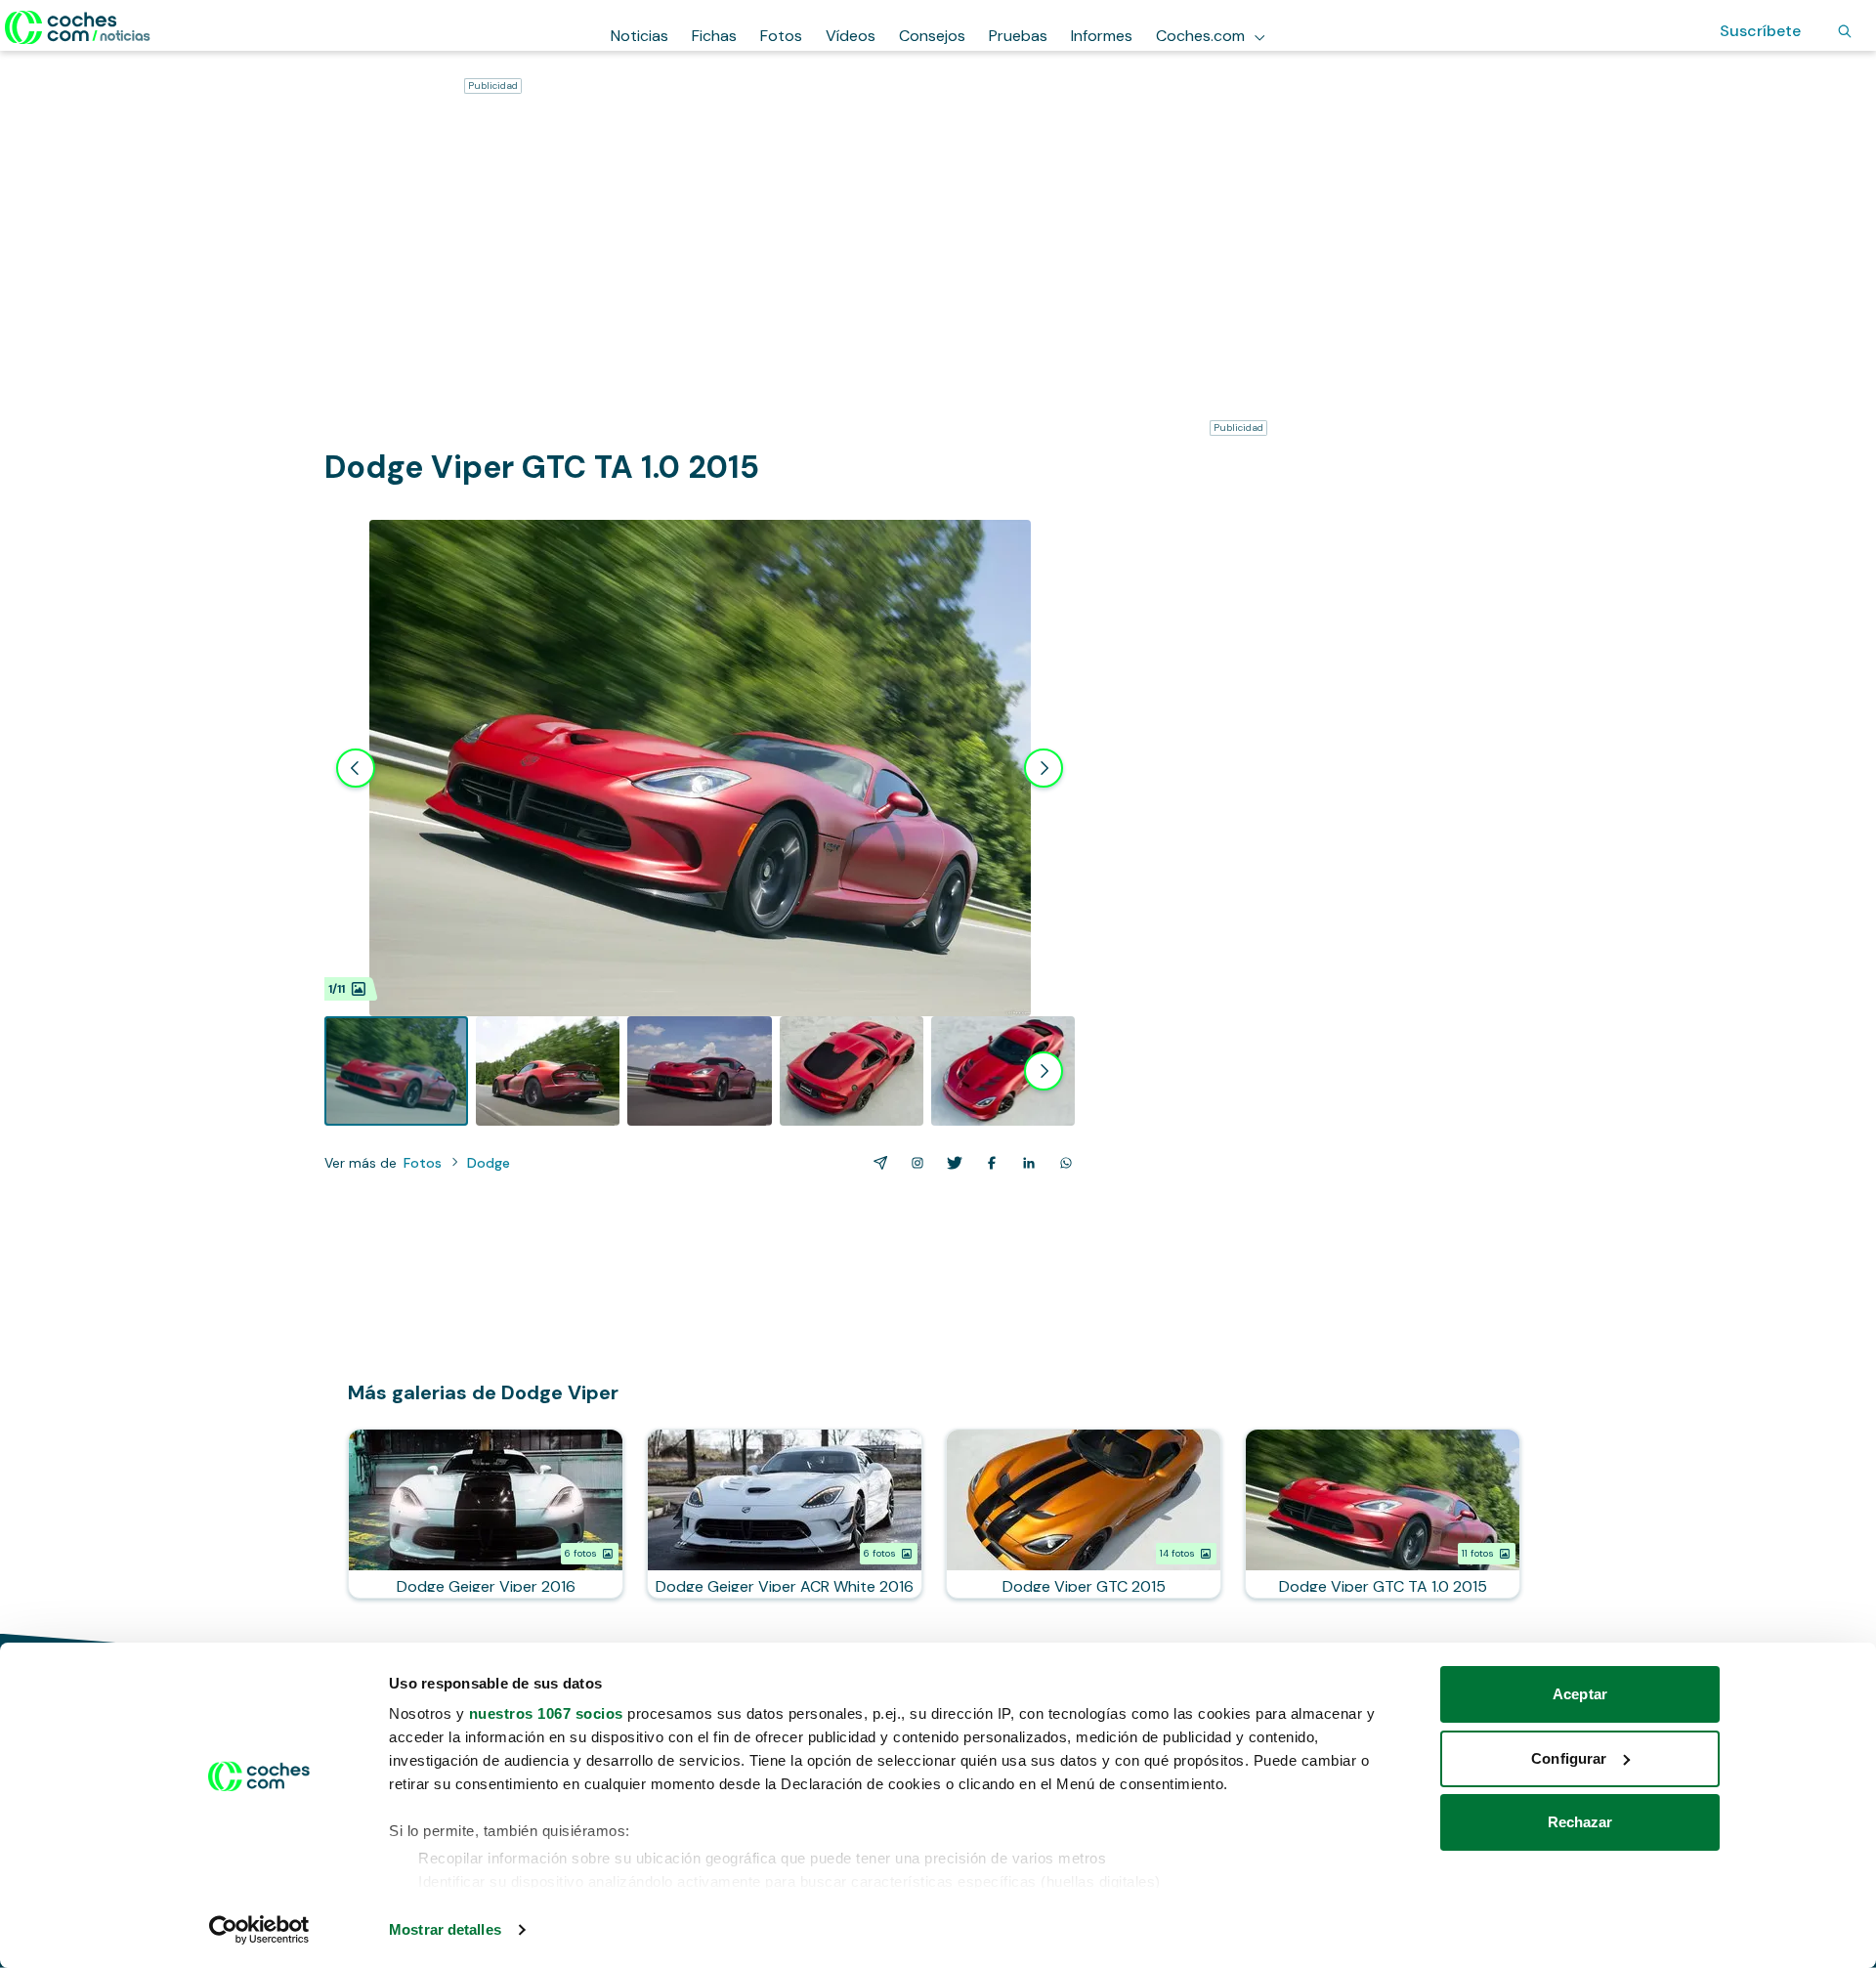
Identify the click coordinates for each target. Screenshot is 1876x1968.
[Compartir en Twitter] (951, 1163)
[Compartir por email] (876, 1163)
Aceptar (1580, 1694)
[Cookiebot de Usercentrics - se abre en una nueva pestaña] (259, 1930)
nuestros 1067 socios (546, 1713)
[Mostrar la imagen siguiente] (1044, 768)
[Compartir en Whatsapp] (1062, 1163)
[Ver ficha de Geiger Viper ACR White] (785, 1514)
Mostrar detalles (445, 1929)
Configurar (1569, 1758)
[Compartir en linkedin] (1025, 1163)
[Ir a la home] (78, 27)
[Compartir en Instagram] (914, 1163)
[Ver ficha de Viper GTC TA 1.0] (1383, 1514)
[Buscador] (1845, 31)
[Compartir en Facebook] (988, 1163)
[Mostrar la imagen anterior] (356, 768)
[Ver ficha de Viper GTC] (1084, 1514)
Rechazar (1580, 1822)
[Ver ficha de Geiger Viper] (486, 1514)
